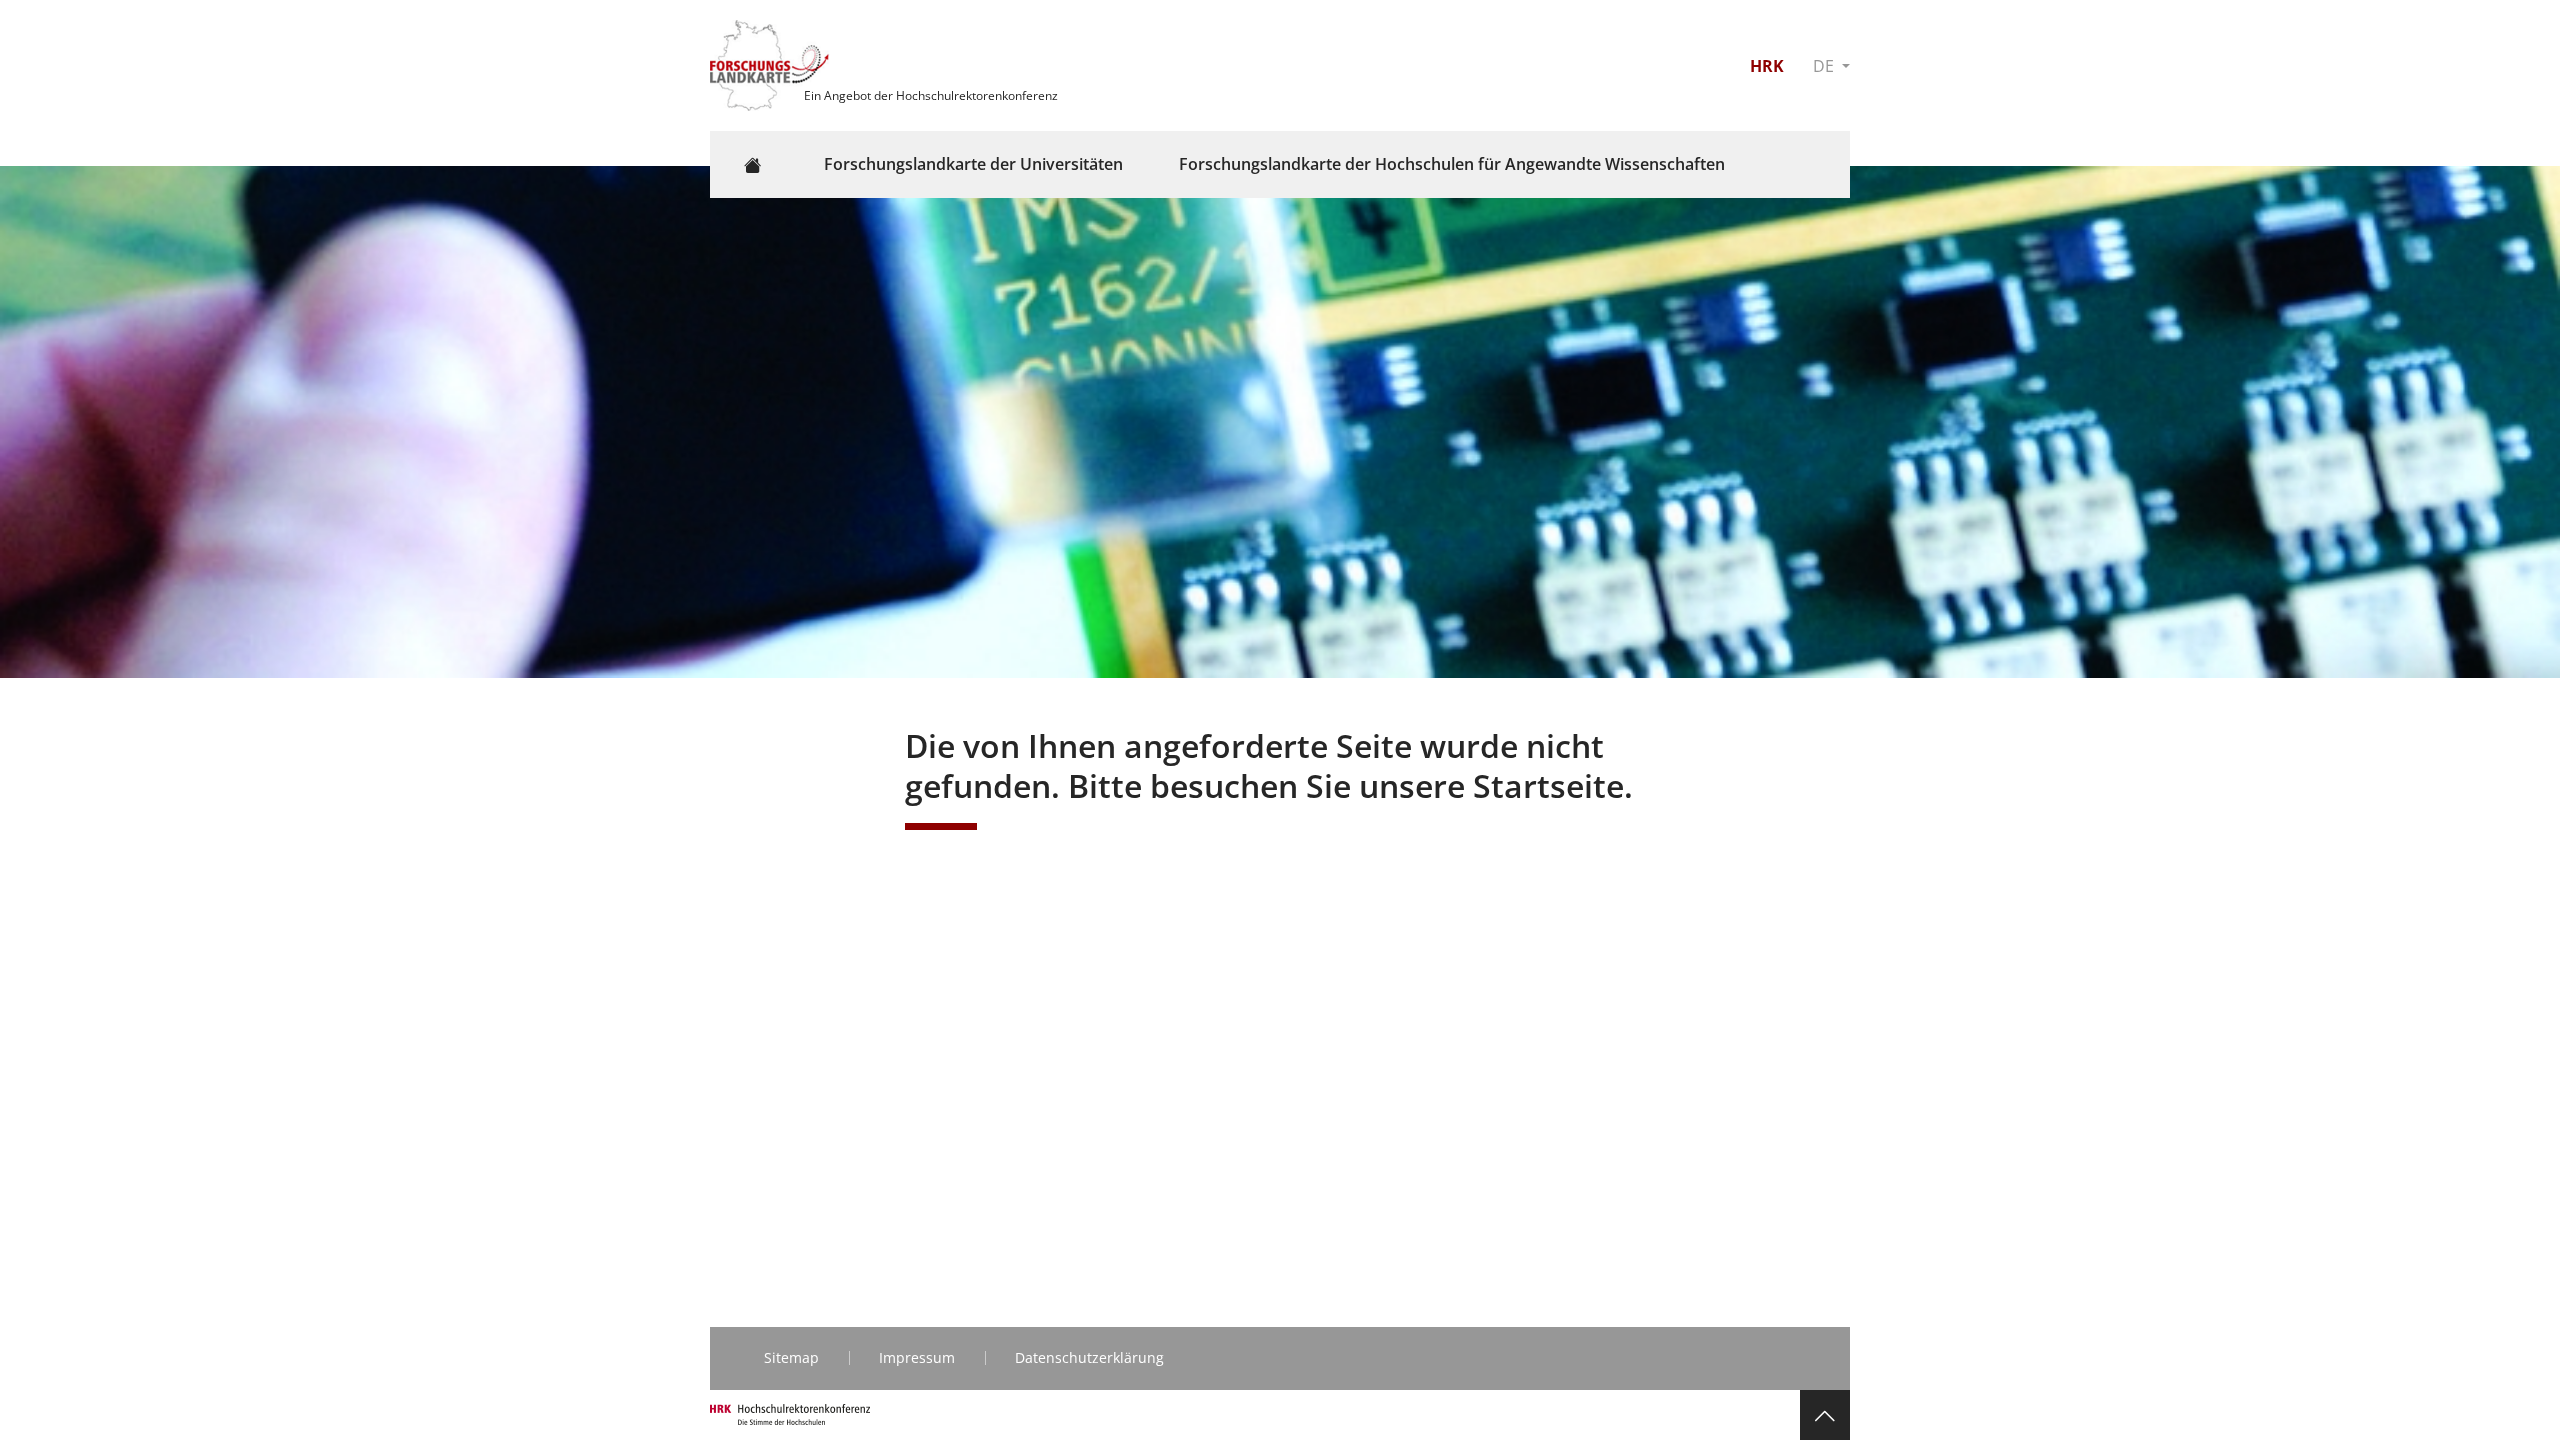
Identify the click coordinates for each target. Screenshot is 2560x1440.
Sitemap (791, 1357)
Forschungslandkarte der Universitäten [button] (973, 164)
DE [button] (1825, 66)
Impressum (917, 1357)
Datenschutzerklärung (1089, 1357)
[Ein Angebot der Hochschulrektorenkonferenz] (772, 64)
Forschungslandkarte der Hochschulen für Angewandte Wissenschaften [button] (1452, 164)
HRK (1767, 66)
